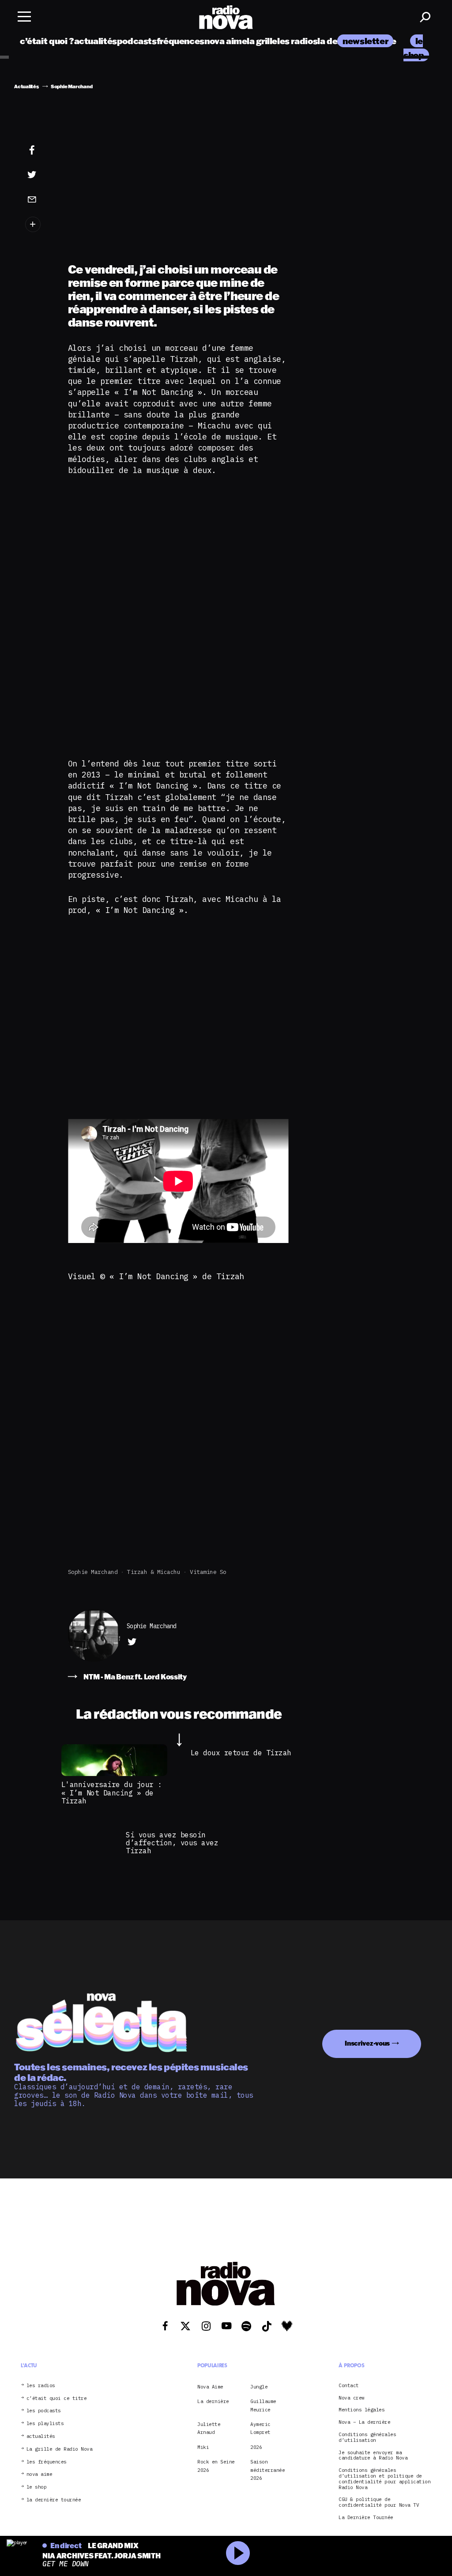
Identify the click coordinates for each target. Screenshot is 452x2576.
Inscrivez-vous (367, 2043)
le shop (37, 2487)
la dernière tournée (54, 2500)
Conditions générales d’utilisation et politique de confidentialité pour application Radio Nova (384, 2479)
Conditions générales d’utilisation (367, 2437)
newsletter (365, 41)
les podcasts (44, 2411)
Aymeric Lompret (260, 2428)
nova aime (226, 41)
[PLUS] (38, 224)
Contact (349, 2386)
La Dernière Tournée (366, 2518)
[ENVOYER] (38, 199)
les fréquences (47, 2462)
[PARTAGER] (38, 175)
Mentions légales (362, 2410)
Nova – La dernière (364, 2422)
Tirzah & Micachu (154, 1572)
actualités (96, 41)
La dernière (213, 2401)
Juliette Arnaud (209, 2428)
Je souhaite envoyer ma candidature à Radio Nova (373, 2456)
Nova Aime (210, 2387)
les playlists (45, 2424)
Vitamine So (208, 1572)
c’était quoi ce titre (57, 2398)
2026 (256, 2447)
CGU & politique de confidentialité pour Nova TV (379, 2502)
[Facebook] (38, 150)
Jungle (259, 2387)
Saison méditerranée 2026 (267, 2470)
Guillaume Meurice (263, 2405)
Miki (203, 2447)
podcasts (137, 41)
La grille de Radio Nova (60, 2449)
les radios (297, 41)
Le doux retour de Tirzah (241, 1753)
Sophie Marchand (93, 1572)
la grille (262, 41)
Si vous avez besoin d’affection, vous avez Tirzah (172, 1843)
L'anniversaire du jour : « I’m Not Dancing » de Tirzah (112, 1793)
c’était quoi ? (47, 41)
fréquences (181, 41)
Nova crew (352, 2398)
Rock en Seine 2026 (216, 2466)
